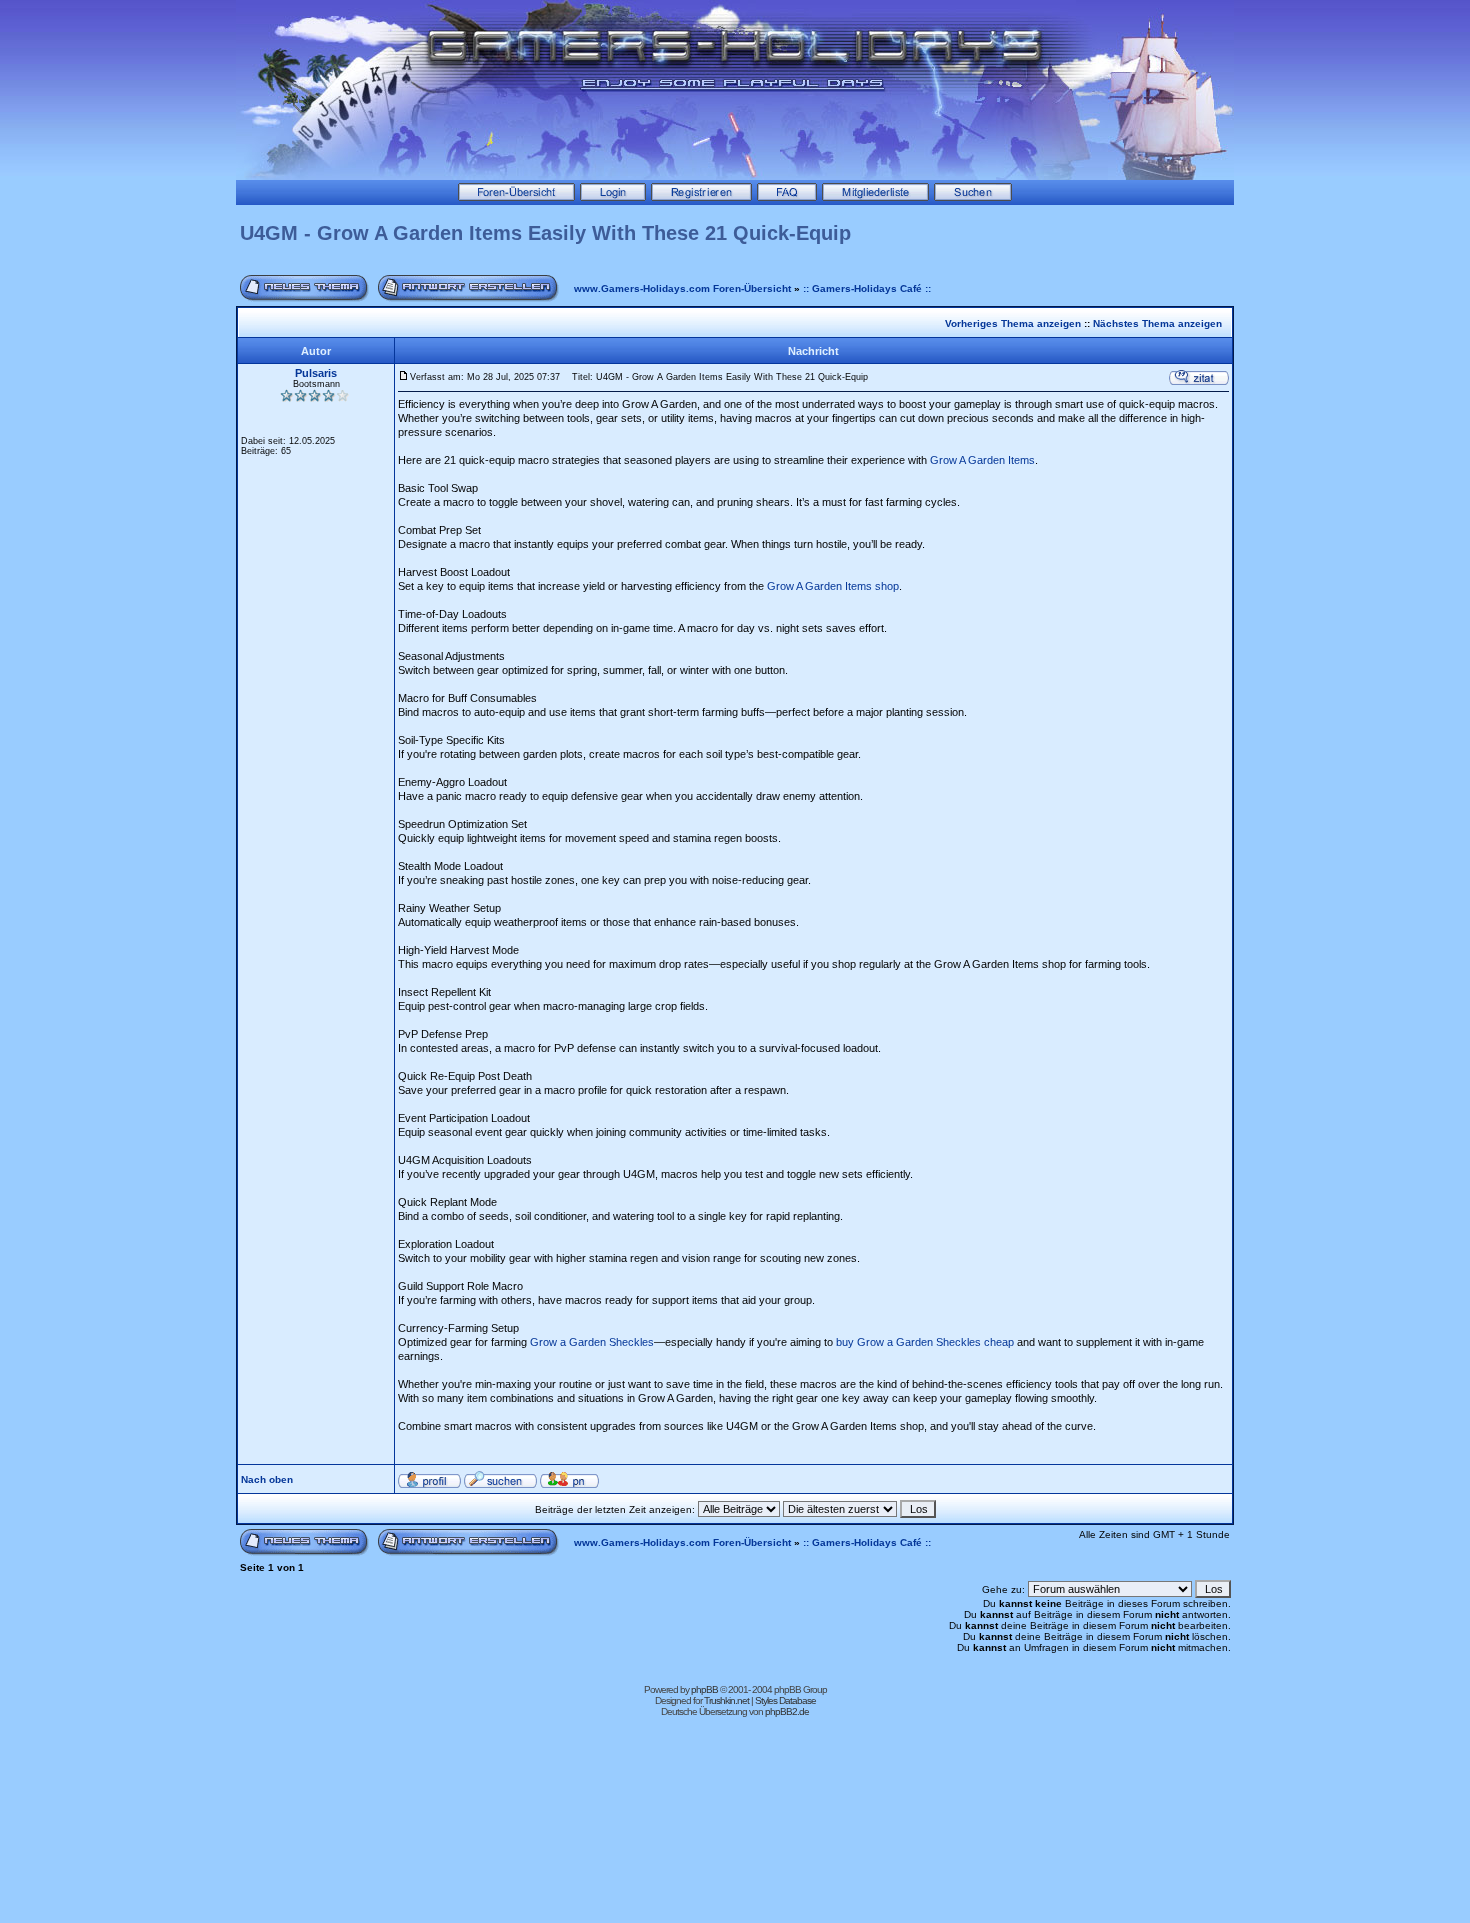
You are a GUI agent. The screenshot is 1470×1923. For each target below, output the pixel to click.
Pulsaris (316, 373)
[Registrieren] (701, 197)
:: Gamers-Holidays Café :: (867, 288)
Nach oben (267, 1479)
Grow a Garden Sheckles (592, 1342)
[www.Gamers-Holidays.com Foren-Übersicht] (516, 197)
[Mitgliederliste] (875, 197)
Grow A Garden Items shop (833, 586)
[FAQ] (787, 197)
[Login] (613, 197)
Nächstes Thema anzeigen (1157, 323)
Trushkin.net (726, 1700)
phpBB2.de (787, 1711)
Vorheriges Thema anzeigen (1013, 323)
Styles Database (785, 1700)
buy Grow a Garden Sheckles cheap (925, 1342)
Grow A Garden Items (982, 460)
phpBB (704, 1689)
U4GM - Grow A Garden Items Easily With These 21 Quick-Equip (545, 233)
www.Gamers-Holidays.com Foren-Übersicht (682, 288)
